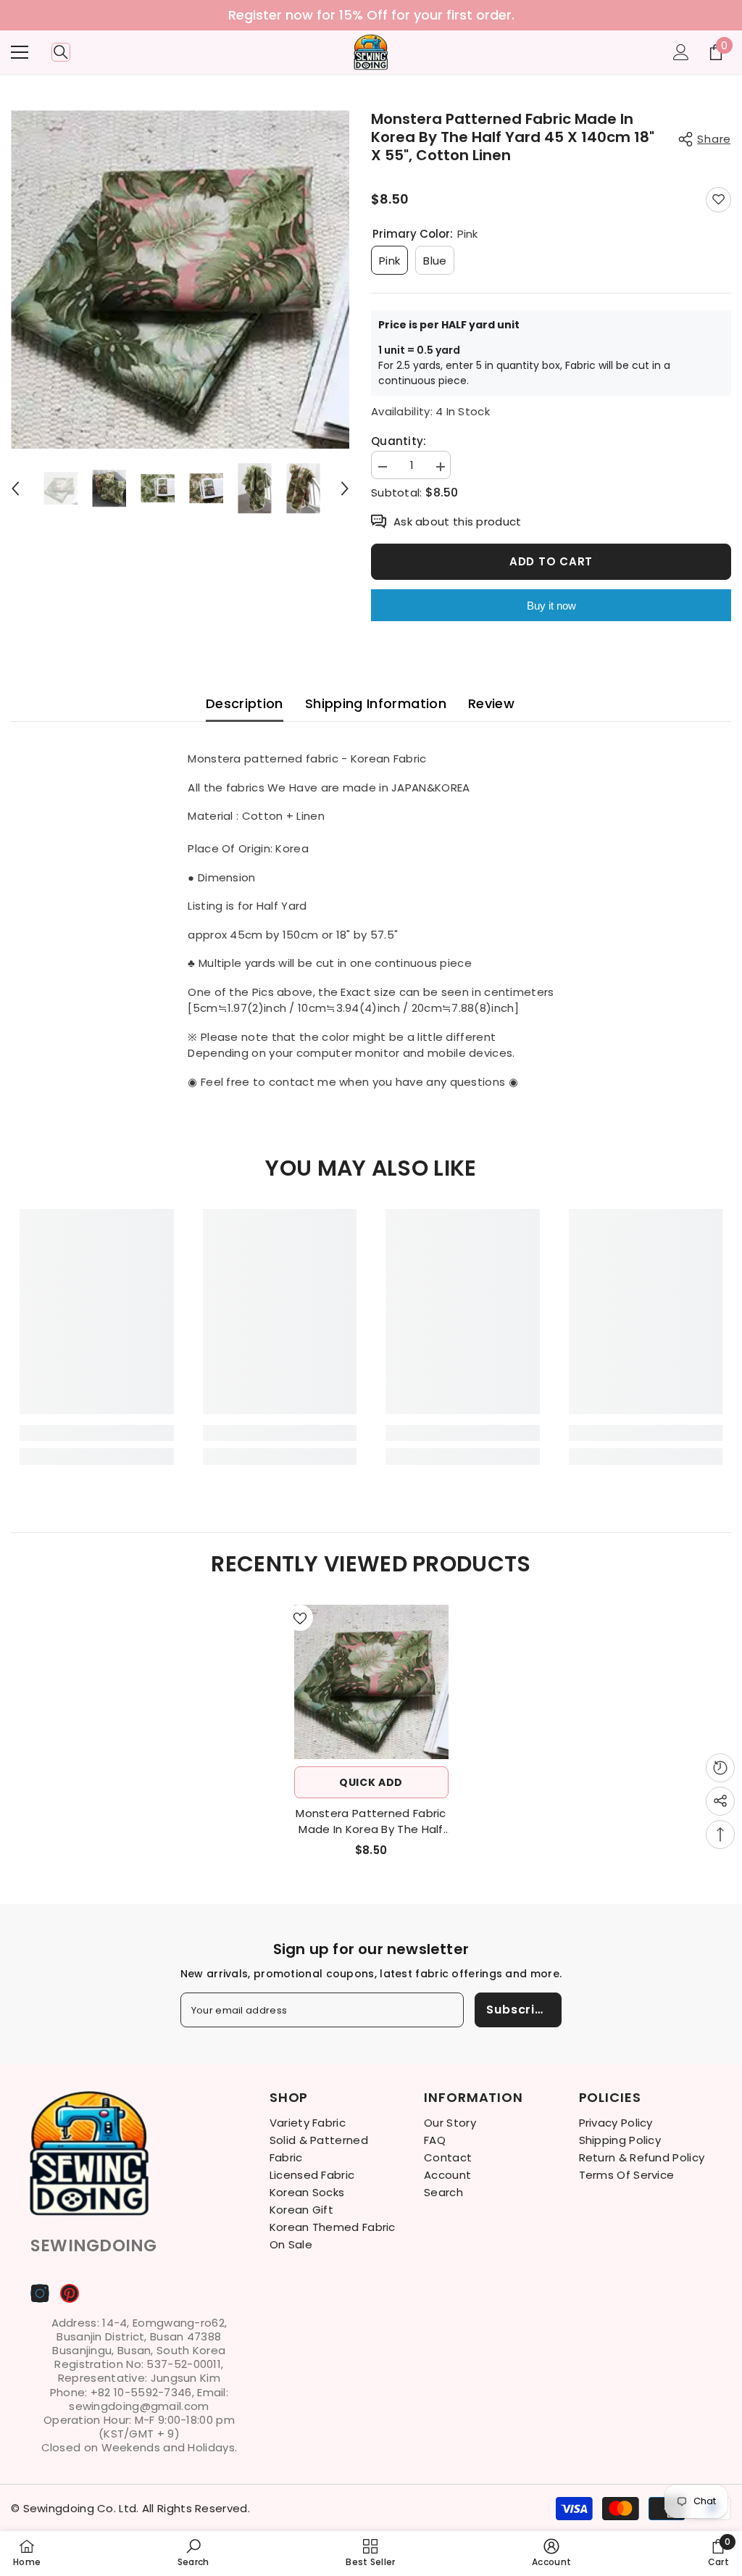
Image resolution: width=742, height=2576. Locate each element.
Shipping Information (376, 703)
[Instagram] (40, 2293)
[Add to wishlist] (718, 200)
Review (491, 703)
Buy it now (551, 606)
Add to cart (551, 561)
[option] (371, 15)
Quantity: (399, 441)
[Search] (61, 52)
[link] (97, 1433)
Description (245, 703)
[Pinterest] (70, 2293)
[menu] (20, 52)
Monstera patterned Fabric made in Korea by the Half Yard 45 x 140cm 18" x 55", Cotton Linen (371, 1821)
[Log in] (681, 52)
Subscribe (518, 2010)
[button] (15, 489)
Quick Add (371, 1782)
